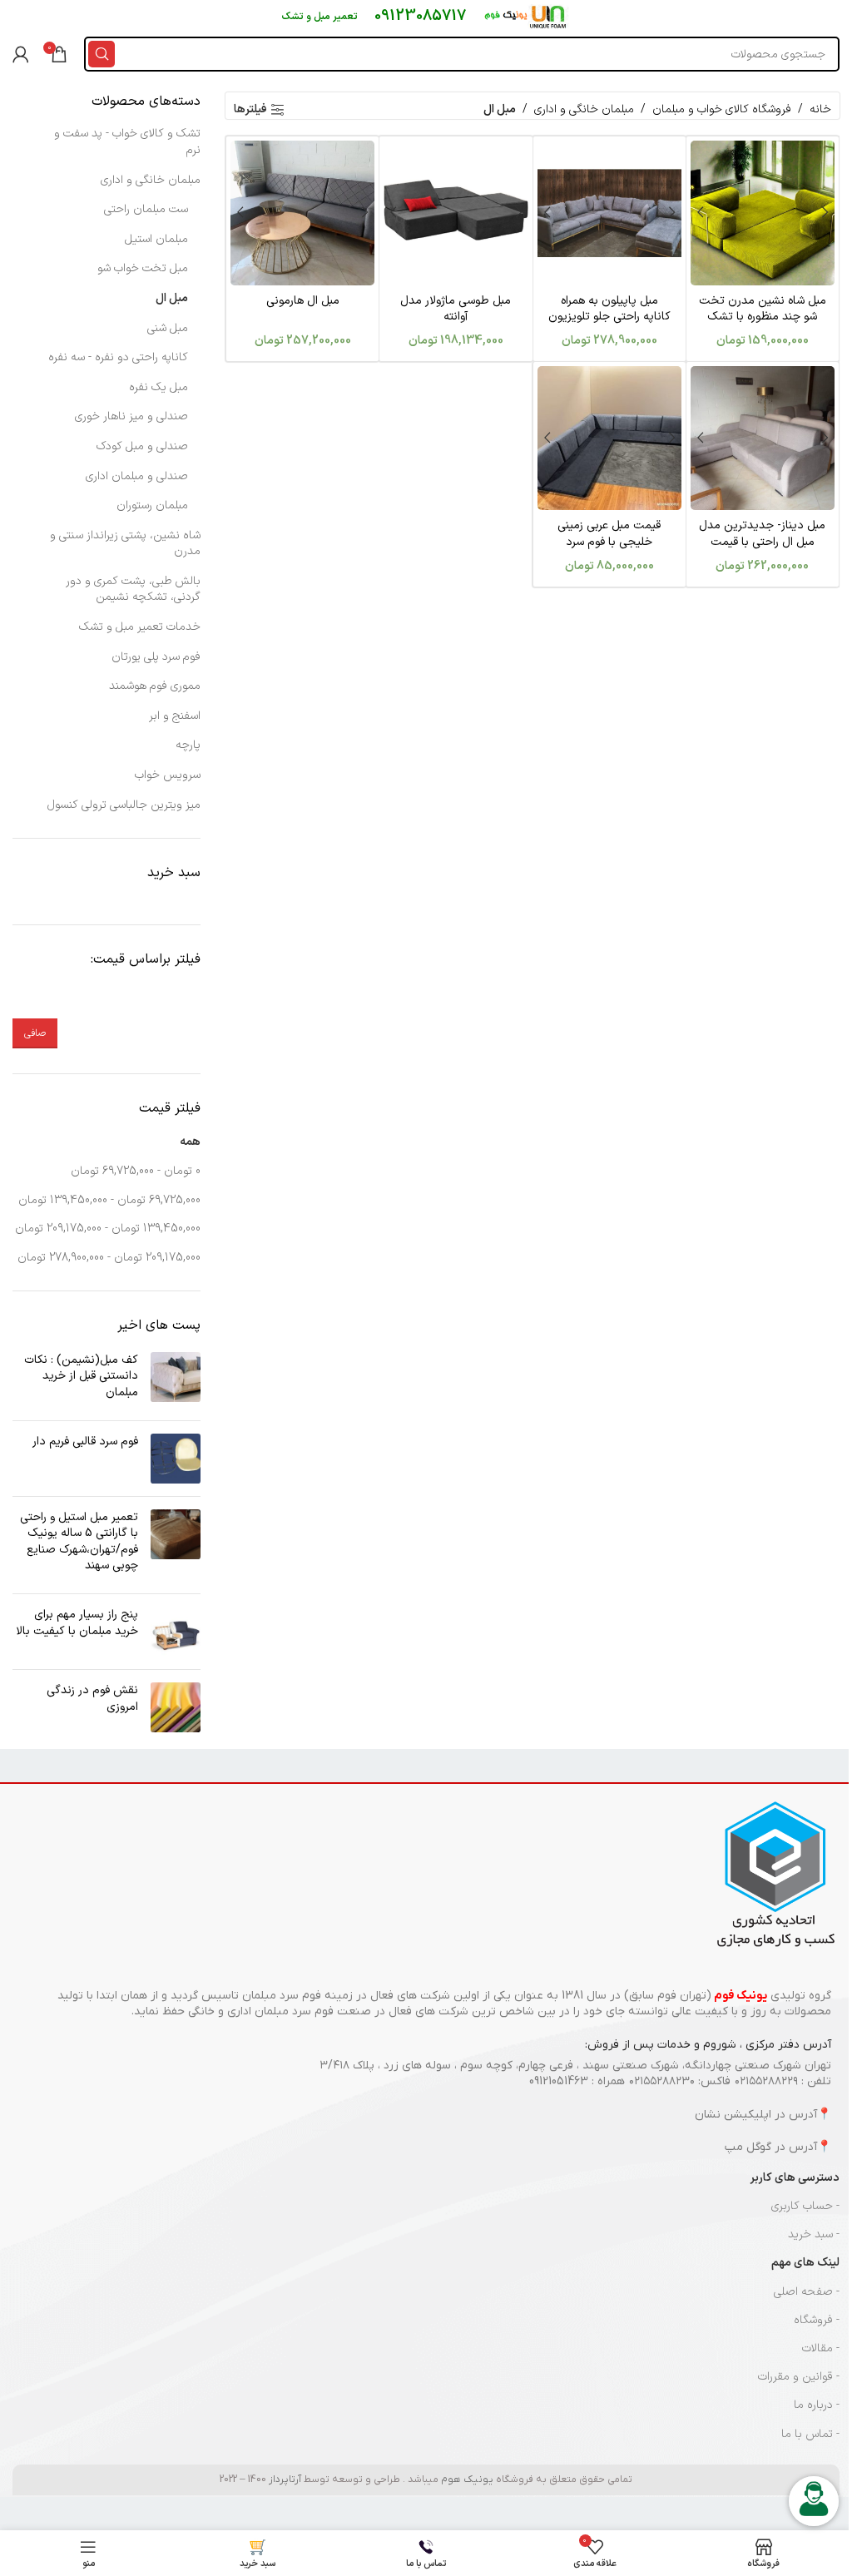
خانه (820, 109)
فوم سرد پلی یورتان (156, 657)
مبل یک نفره (159, 387)
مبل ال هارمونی (303, 301)
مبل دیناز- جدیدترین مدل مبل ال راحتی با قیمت (762, 534)
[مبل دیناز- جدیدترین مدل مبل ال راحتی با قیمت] (763, 438)
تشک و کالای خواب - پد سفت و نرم (127, 142)
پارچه (188, 745)
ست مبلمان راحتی (146, 209)
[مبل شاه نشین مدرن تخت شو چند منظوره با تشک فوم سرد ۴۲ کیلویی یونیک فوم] (763, 213)
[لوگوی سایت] (527, 16)
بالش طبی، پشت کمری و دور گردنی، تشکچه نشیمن (133, 590)
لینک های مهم (805, 2263)
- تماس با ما (810, 2434)
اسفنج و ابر (175, 716)
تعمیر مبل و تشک (319, 17)
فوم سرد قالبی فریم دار (85, 1442)
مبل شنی (168, 328)
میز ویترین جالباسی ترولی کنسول (124, 805)
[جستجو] (102, 54)
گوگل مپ (748, 2147)
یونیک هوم (467, 2479)
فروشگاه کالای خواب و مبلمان (722, 109)
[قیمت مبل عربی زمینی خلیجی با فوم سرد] (609, 438)
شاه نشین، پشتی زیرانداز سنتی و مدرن (125, 544)
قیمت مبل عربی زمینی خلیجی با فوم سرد (609, 534)
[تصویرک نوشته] (176, 1380)
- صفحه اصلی (807, 2292)
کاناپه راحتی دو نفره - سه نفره (118, 357)
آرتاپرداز (285, 2479)
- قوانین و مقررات (799, 2377)
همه (190, 1142)
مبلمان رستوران (152, 505)
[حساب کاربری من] (21, 54)
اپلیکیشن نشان (733, 2115)
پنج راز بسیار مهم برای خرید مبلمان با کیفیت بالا (77, 1623)
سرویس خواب (168, 775)
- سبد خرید (814, 2234)
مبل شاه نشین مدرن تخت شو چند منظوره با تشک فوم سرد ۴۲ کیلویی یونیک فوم (763, 325)
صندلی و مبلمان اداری (137, 476)
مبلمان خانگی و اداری (584, 109)
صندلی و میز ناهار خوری (131, 416)
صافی (35, 1033)
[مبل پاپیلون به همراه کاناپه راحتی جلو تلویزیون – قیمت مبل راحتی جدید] (609, 213)
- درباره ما (817, 2405)
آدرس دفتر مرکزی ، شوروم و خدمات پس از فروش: (708, 2045)
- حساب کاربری (805, 2206)
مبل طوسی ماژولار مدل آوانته (456, 309)
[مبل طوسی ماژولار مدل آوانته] (456, 213)
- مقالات (821, 2348)
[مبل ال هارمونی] (302, 213)
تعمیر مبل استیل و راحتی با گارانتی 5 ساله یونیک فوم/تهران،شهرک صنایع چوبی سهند (79, 1542)
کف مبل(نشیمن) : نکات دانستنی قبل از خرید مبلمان (81, 1376)
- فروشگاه (817, 2320)
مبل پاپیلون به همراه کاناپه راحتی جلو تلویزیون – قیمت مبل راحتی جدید (609, 317)
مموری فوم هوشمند (155, 686)
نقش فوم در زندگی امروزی (92, 1699)
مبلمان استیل (156, 239)
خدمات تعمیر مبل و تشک (140, 627)
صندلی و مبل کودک (142, 446)
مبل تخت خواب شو (143, 268)
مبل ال (172, 298)
